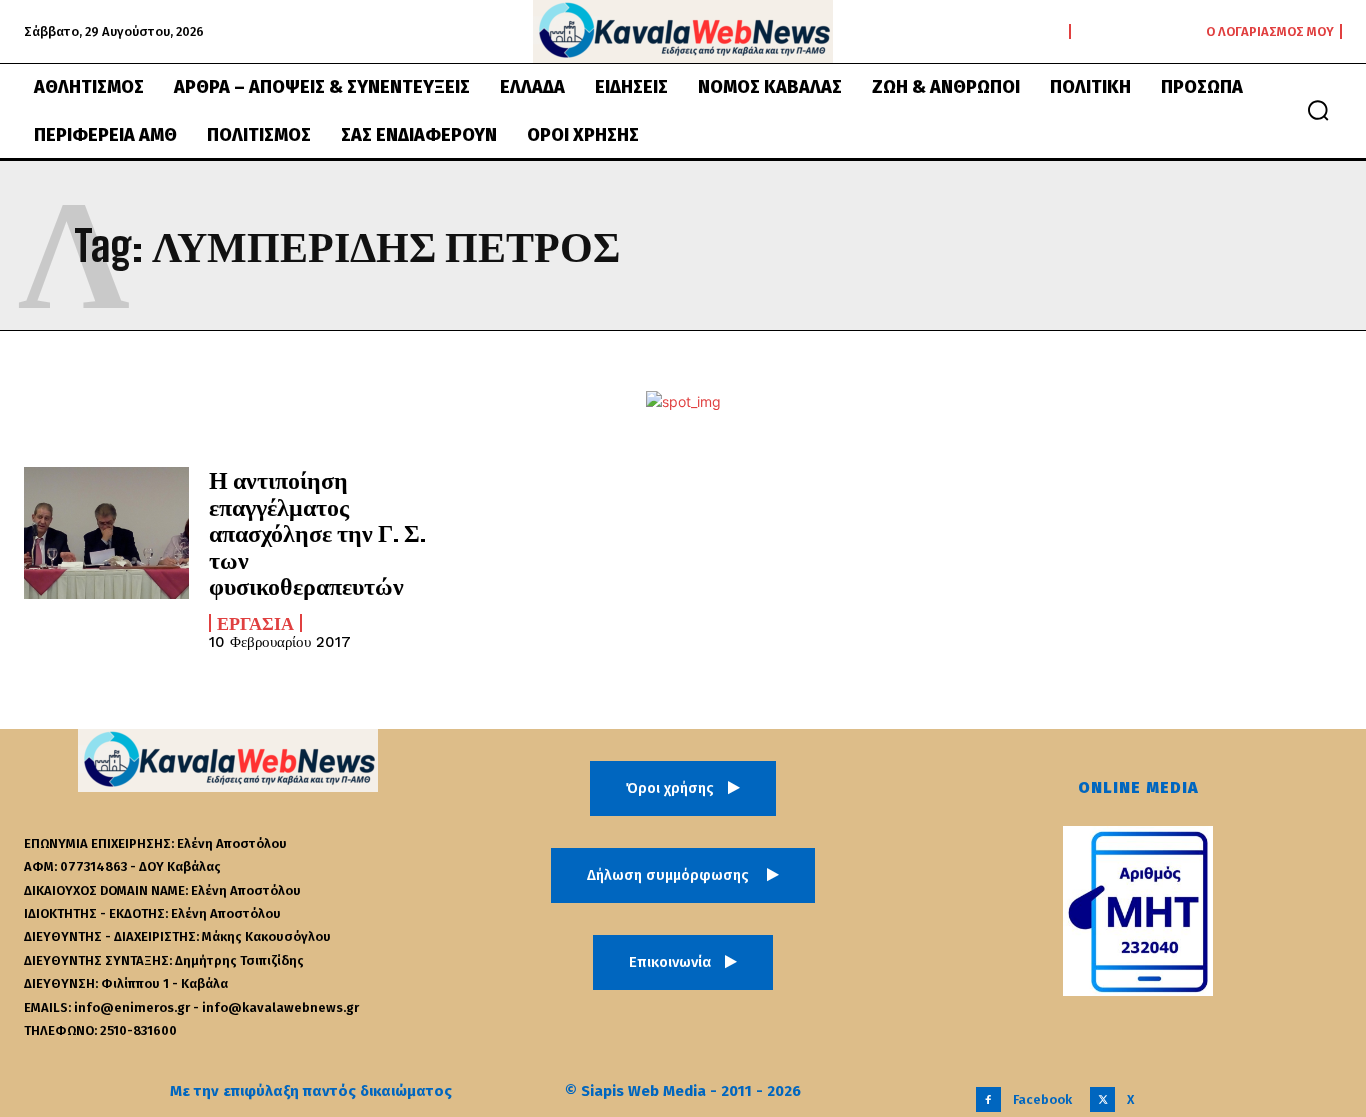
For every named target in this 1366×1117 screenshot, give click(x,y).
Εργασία (255, 623)
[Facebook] (988, 1099)
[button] (1318, 110)
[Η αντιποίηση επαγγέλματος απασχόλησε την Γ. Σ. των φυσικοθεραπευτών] (106, 533)
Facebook (1042, 1099)
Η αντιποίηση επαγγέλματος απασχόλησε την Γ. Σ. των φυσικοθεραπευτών (317, 532)
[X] (1102, 1099)
